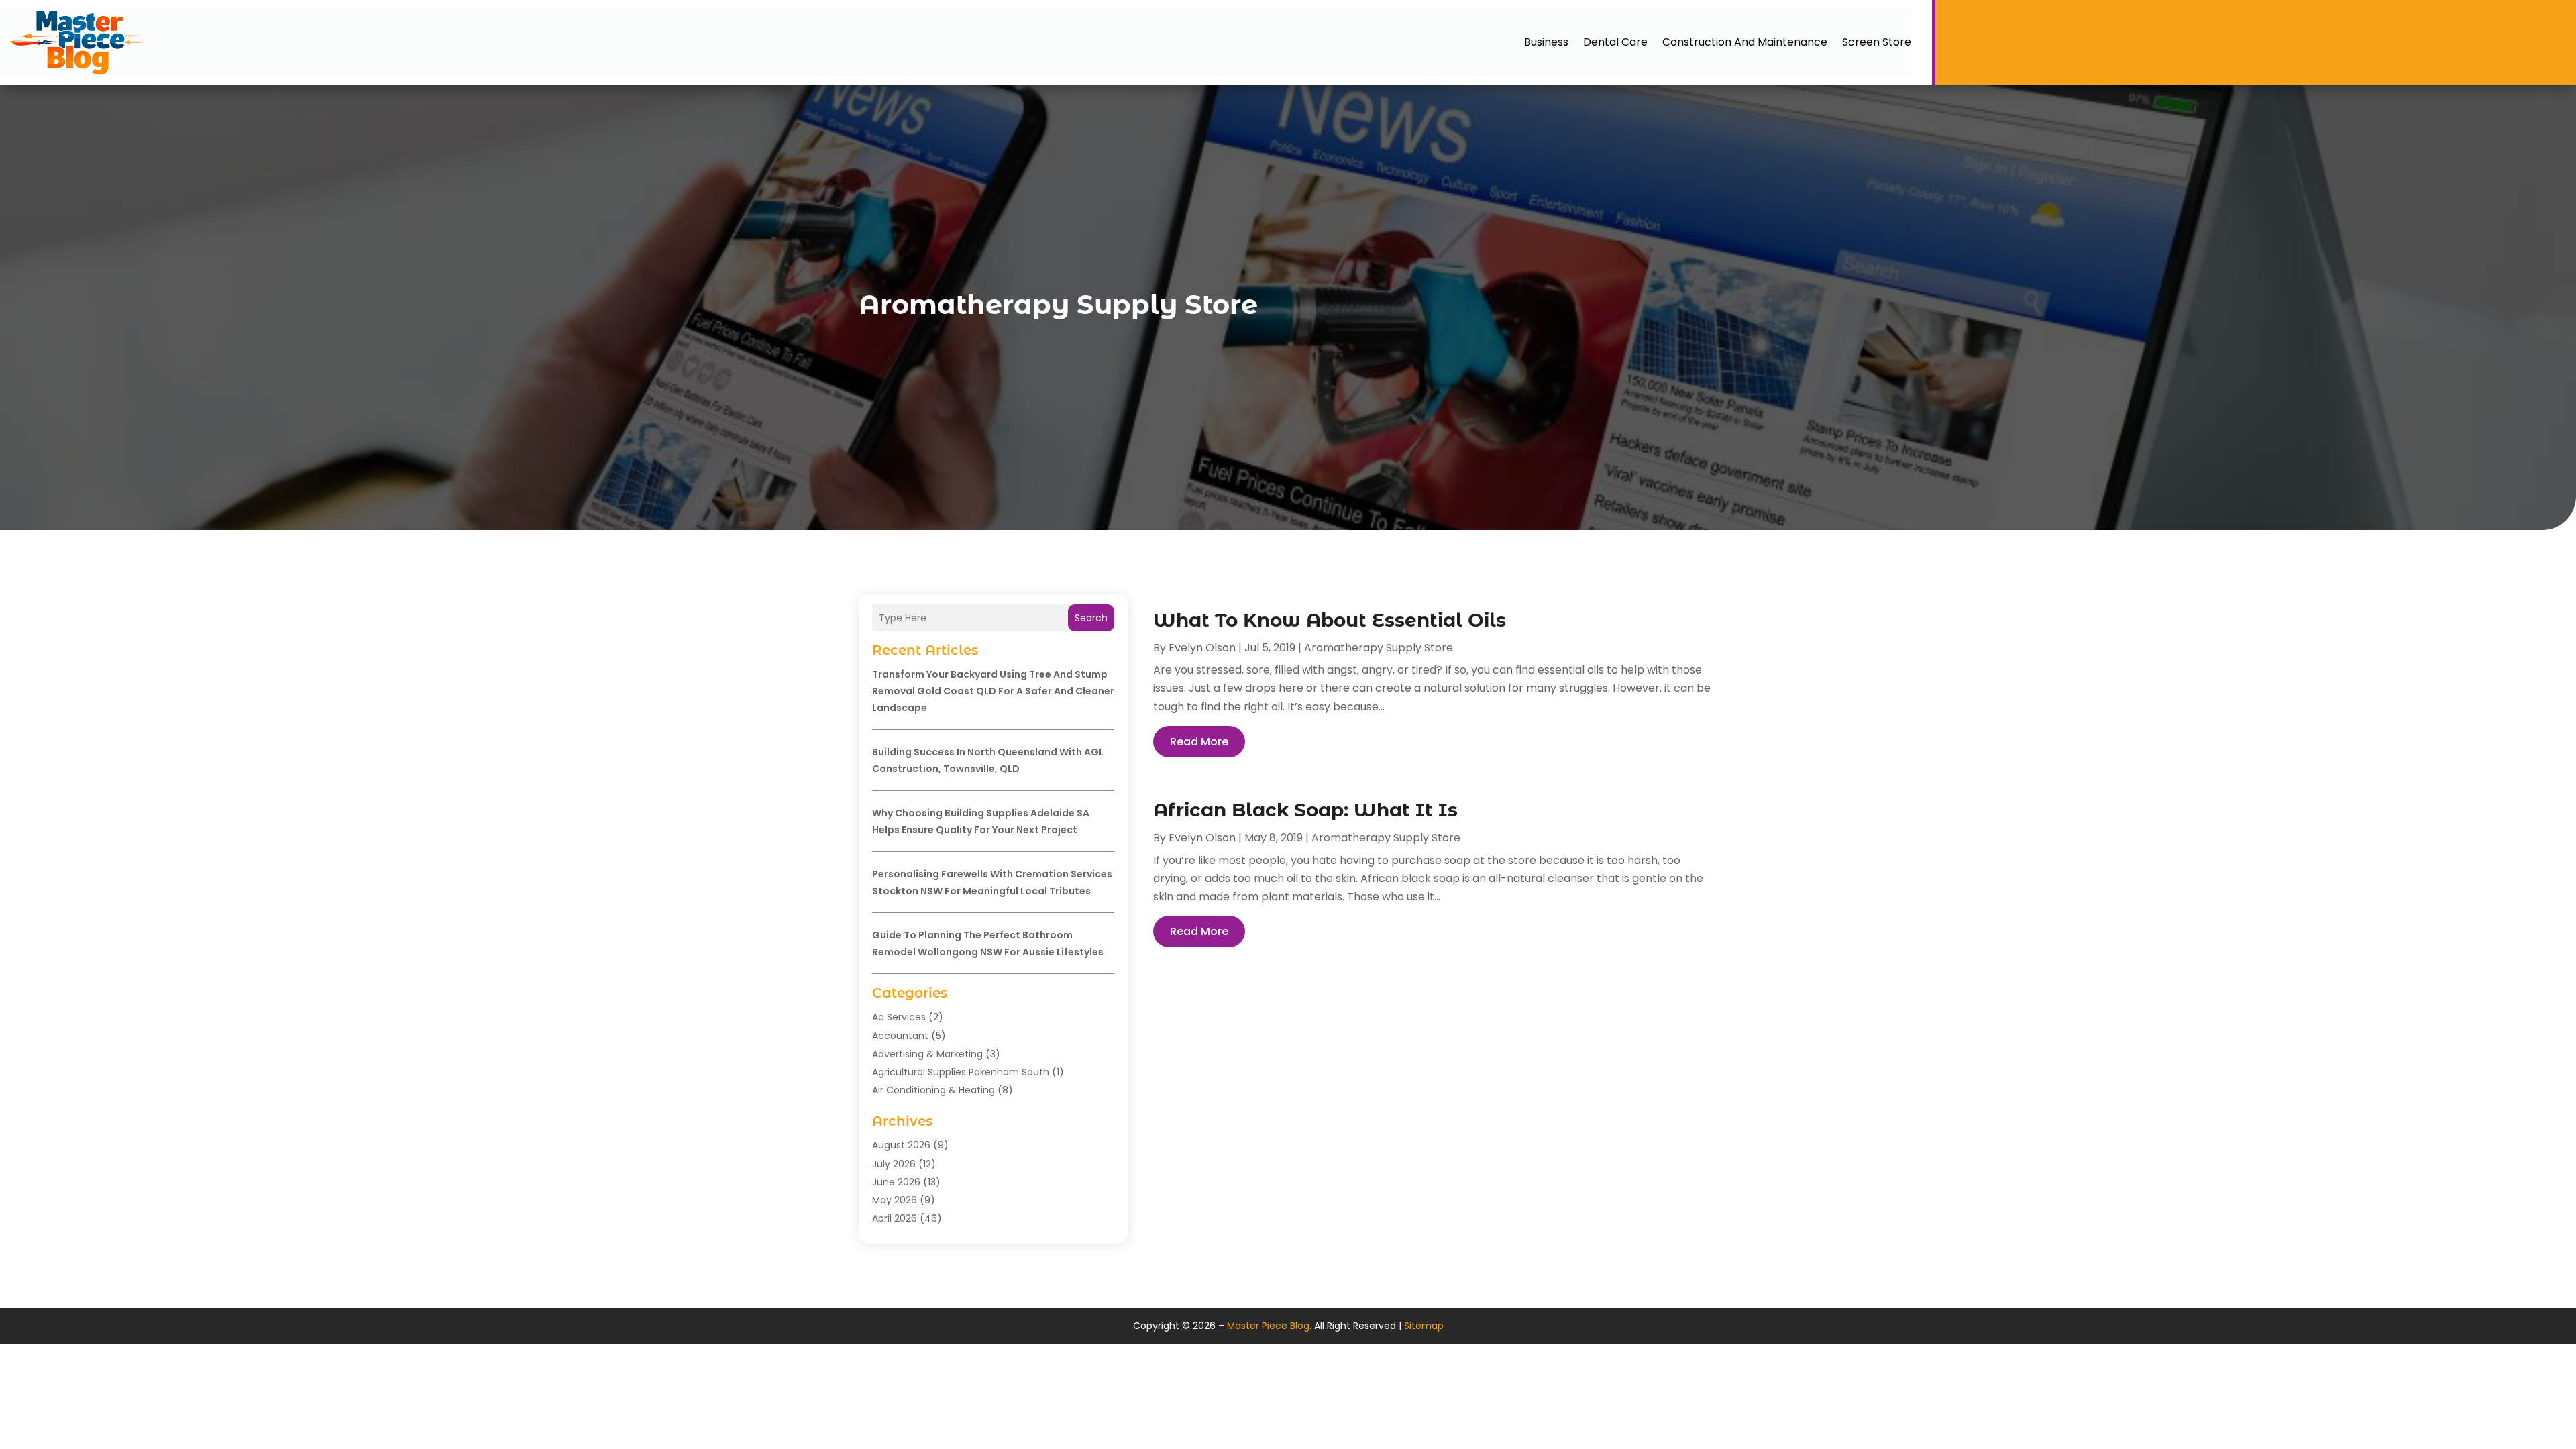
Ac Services (899, 1017)
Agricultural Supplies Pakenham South (961, 1072)
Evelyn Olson (1202, 648)
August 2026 (901, 1145)
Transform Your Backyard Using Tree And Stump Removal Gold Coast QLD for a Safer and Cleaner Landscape (993, 691)
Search (1091, 618)
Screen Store (1877, 42)
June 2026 (896, 1182)
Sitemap (1424, 1326)
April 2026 (895, 1218)
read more (1199, 742)
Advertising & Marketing (927, 1054)
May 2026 (895, 1200)
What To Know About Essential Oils (1330, 620)
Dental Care (1615, 42)
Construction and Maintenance (1745, 42)
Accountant (900, 1036)
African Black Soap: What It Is (1305, 810)
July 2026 (894, 1164)
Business (1546, 42)
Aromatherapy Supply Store (1379, 648)
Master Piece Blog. (1269, 1326)
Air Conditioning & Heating (933, 1090)
